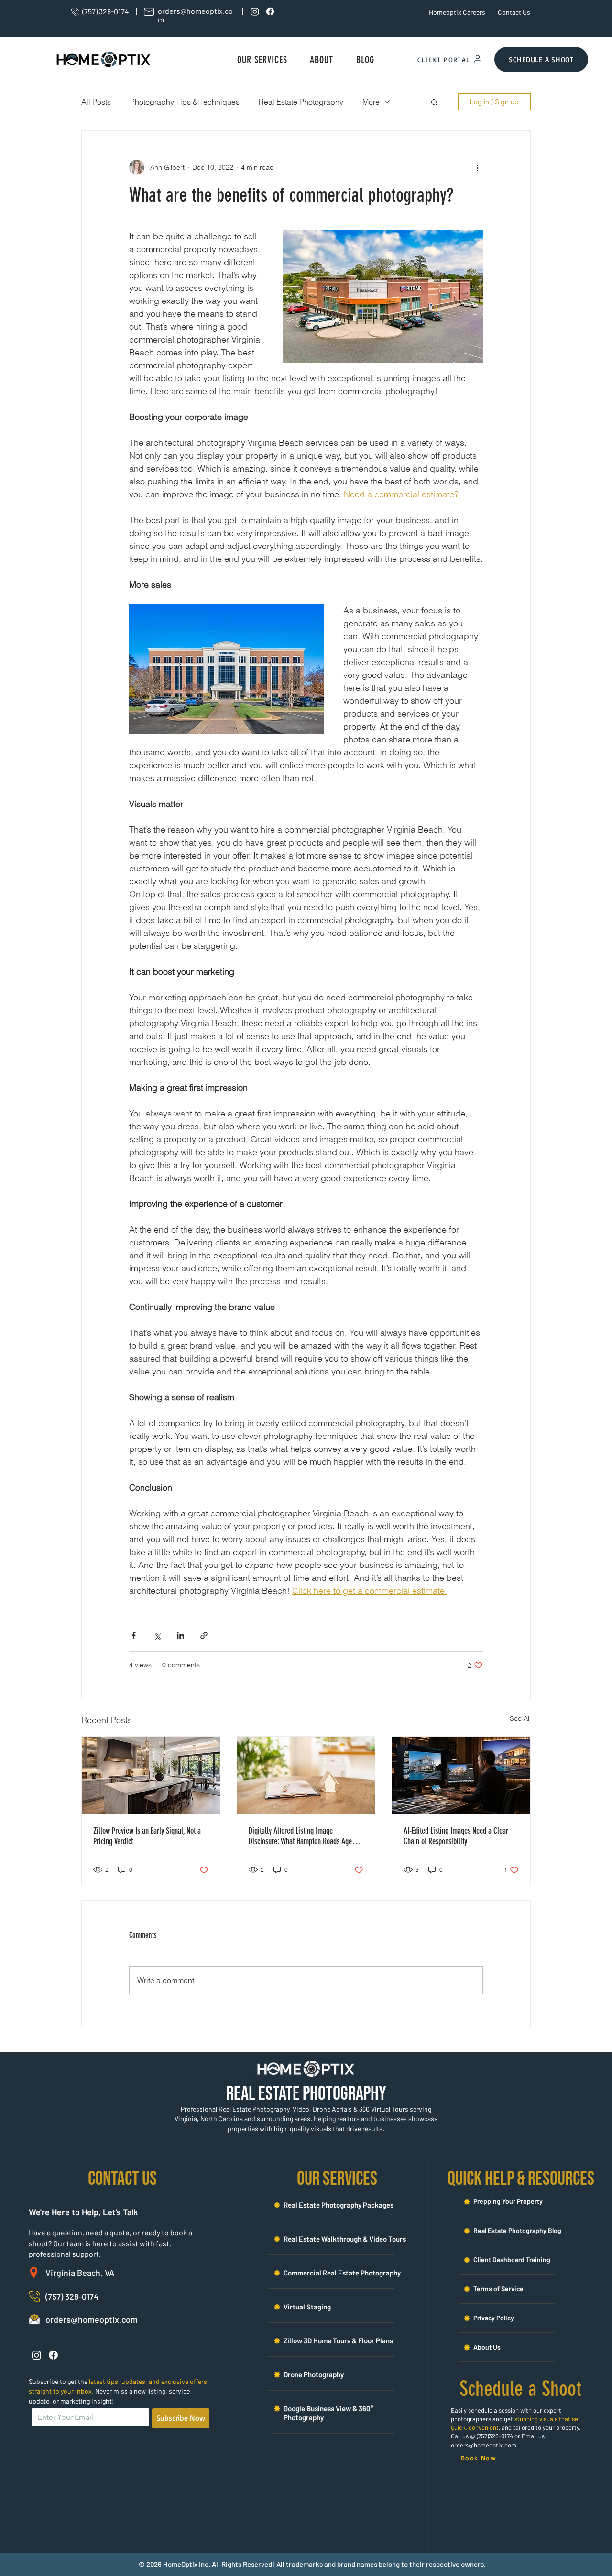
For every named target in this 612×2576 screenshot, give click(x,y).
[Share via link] (204, 1636)
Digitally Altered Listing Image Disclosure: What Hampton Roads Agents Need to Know (304, 1836)
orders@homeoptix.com (484, 2445)
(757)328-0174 (495, 2436)
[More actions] (477, 167)
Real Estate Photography (301, 102)
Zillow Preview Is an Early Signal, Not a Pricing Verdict (147, 1836)
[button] (262, 60)
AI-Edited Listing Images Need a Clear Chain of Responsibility (456, 1836)
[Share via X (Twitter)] (157, 1636)
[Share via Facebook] (134, 1636)
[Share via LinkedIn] (180, 1636)
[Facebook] (270, 11)
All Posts (96, 102)
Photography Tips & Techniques (185, 102)
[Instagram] (255, 11)
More (371, 102)
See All (520, 1718)
